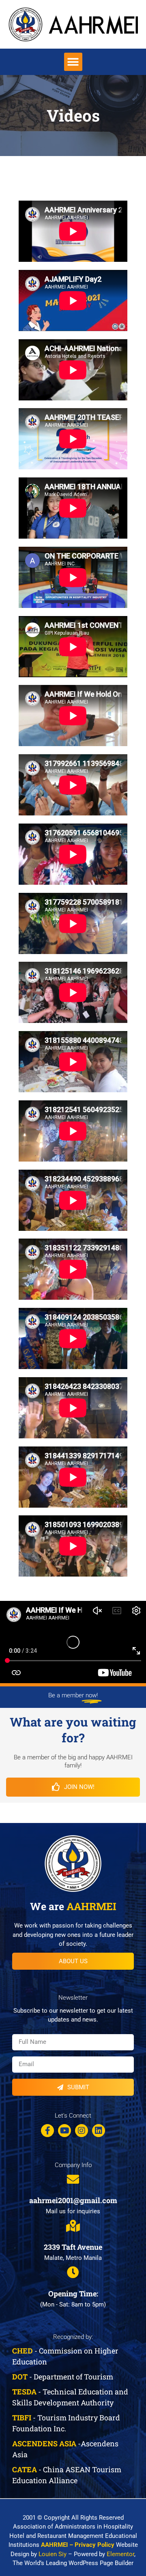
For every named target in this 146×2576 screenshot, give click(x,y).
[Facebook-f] (47, 2131)
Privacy (86, 2545)
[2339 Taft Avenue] (73, 2226)
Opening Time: (73, 2294)
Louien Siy (53, 2554)
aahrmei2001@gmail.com (73, 2200)
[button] (73, 62)
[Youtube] (64, 2131)
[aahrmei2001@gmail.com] (73, 2179)
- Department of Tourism (63, 2377)
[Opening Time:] (73, 2272)
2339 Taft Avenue (73, 2247)
